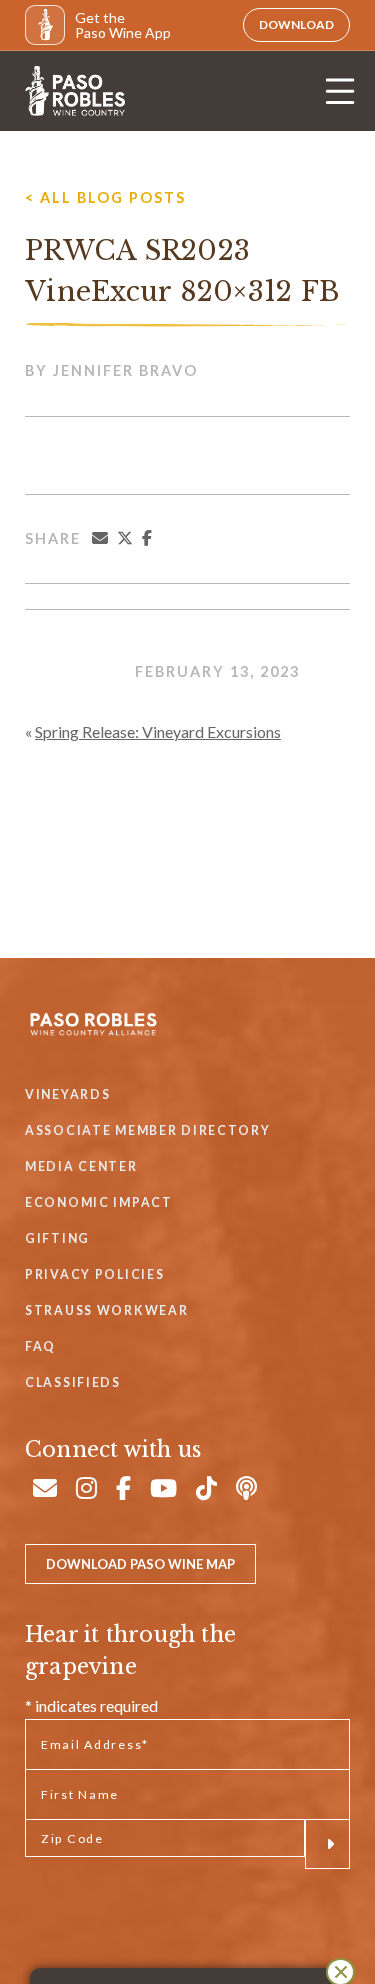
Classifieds (73, 1382)
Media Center (81, 1166)
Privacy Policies (94, 1274)
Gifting (57, 1238)
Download (296, 24)
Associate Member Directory (148, 1130)
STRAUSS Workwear (106, 1310)
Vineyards (67, 1094)
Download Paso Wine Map (140, 1564)
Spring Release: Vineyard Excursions (158, 731)
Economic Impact (99, 1202)
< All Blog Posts (105, 197)
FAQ (40, 1346)
